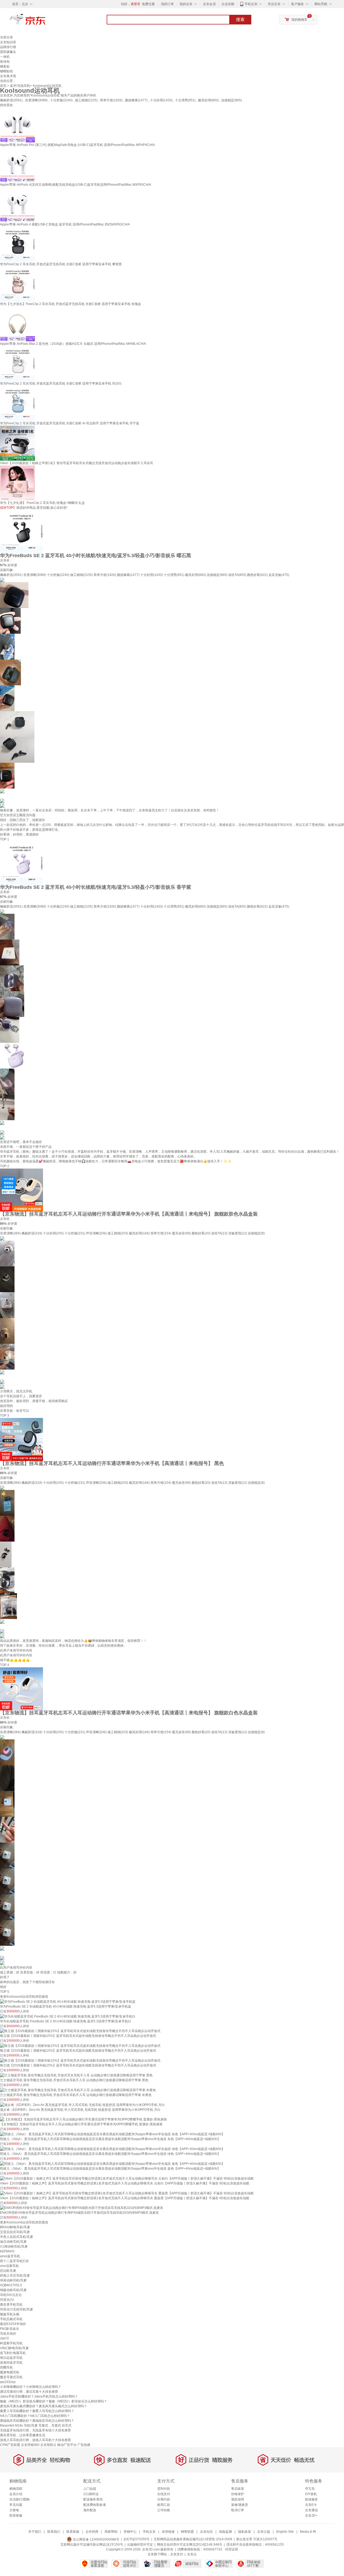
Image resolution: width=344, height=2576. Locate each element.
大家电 (14, 2510)
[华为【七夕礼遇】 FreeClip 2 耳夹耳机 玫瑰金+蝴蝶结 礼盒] (17, 483)
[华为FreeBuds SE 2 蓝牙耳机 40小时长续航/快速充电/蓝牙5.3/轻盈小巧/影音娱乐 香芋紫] (21, 863)
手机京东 (251, 4)
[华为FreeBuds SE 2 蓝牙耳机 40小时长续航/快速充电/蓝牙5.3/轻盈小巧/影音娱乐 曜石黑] (21, 531)
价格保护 (238, 2494)
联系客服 (16, 2516)
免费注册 (148, 4)
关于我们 (35, 2532)
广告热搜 (84, 2445)
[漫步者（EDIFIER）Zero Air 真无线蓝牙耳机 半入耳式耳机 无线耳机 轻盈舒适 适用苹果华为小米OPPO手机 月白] (82, 2105)
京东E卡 (311, 2505)
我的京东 (186, 4)
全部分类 (6, 37)
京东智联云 (48, 2445)
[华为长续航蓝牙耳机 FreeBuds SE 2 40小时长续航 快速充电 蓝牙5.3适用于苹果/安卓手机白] (68, 2016)
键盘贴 (5, 66)
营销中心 (130, 2532)
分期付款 (164, 2499)
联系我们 (54, 2532)
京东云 (192, 2554)
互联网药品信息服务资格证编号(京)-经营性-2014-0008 (193, 2539)
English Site (285, 2532)
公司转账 (164, 2510)
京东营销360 (30, 2445)
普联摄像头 (8, 52)
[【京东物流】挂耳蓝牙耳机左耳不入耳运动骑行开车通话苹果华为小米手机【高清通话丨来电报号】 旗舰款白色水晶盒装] (21, 1689)
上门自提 (90, 2489)
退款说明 (238, 2499)
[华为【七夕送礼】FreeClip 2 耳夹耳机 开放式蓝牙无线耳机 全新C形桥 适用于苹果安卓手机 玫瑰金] (17, 284)
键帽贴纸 (6, 71)
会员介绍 (16, 2494)
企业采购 (228, 4)
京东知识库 (8, 42)
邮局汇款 (164, 2505)
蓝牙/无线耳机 (20, 86)
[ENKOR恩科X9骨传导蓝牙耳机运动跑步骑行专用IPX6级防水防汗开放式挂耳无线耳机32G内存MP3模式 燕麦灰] (82, 2208)
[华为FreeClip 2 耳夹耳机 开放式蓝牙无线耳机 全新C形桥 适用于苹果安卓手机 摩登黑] (17, 244)
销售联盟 (187, 2532)
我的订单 (167, 4)
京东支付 (177, 2554)
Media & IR (308, 2532)
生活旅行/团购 (19, 2499)
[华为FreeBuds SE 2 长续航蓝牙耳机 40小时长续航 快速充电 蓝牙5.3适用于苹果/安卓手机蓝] (68, 2001)
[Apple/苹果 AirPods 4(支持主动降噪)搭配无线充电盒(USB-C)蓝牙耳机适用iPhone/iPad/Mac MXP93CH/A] (17, 164)
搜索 (240, 19)
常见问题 (16, 2505)
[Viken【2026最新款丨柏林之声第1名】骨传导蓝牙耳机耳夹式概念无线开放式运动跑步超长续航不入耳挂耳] (17, 443)
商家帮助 (111, 2532)
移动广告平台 (67, 2445)
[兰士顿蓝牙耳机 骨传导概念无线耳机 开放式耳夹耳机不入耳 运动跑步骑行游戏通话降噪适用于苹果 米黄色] (78, 2090)
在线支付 (164, 2494)
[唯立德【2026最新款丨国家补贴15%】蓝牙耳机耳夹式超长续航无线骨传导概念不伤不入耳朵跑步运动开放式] (80, 2031)
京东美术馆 (8, 76)
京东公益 (264, 2532)
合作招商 (92, 2532)
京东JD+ (311, 2516)
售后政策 (238, 2489)
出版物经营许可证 (140, 2545)
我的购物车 (299, 20)
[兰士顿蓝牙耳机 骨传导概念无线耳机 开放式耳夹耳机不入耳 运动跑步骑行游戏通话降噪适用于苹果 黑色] (76, 2075)
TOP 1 (5, 839)
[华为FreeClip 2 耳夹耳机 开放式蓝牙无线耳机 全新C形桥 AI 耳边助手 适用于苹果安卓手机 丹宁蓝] (17, 403)
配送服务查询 (93, 2499)
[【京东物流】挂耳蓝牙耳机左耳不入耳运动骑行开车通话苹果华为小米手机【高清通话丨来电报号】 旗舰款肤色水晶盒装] (21, 1190)
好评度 (12, 565)
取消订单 (238, 2510)
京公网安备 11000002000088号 (96, 2539)
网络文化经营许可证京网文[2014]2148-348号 (190, 2545)
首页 (3, 86)
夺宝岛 (310, 2489)
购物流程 (16, 2489)
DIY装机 (311, 2494)
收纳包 (5, 62)
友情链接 (168, 2532)
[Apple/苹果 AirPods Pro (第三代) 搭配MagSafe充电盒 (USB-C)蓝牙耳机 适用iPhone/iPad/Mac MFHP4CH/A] (17, 125)
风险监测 (225, 2532)
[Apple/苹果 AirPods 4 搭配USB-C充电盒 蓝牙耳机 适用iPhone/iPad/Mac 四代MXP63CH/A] (17, 204)
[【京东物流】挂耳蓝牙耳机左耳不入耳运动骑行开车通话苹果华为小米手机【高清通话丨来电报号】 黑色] (21, 1439)
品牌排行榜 (8, 47)
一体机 (5, 57)
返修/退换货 (240, 2505)
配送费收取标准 (95, 2505)
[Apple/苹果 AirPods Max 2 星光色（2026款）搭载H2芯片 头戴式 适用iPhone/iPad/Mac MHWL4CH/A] (17, 324)
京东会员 (209, 4)
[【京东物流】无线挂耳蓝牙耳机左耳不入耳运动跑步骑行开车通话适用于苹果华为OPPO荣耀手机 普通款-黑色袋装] (83, 2119)
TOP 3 (5, 1416)
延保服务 (311, 2499)
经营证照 (232, 2549)
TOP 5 (5, 1992)
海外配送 (90, 2510)
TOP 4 (5, 1665)
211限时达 (91, 2494)
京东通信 (311, 2510)
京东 (46, 22)
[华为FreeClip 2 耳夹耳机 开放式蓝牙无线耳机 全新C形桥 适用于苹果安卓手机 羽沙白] (17, 363)
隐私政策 (245, 2532)
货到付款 (164, 2489)
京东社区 (206, 2532)
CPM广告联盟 (10, 2445)
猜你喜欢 (6, 105)
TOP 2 (5, 1166)
